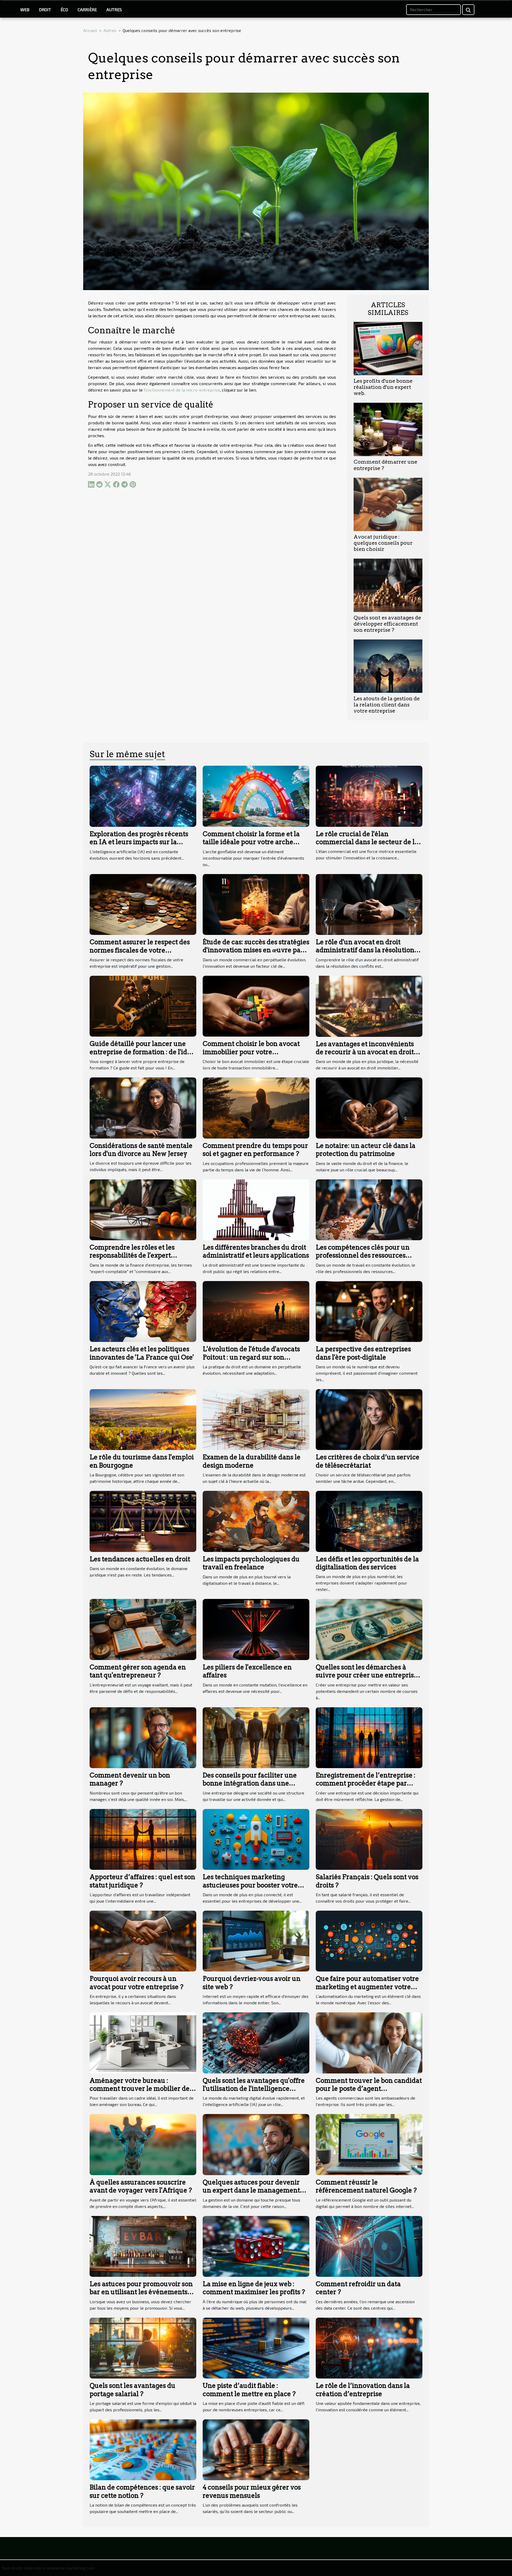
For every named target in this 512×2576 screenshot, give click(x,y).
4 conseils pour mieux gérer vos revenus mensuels (252, 2491)
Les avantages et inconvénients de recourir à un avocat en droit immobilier (365, 1052)
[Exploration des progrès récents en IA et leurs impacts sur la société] (143, 795)
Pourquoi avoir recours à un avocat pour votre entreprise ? (137, 1983)
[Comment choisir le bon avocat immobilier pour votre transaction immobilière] (256, 1005)
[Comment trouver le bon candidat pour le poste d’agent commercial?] (369, 2042)
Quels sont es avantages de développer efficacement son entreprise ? (387, 624)
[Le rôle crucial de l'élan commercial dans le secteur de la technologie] (369, 795)
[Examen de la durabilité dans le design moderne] (256, 1419)
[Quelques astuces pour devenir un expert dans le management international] (256, 2144)
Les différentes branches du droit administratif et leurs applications (256, 1251)
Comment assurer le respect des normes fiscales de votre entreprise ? (140, 950)
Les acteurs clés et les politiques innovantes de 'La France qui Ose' (142, 1353)
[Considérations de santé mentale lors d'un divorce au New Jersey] (143, 1107)
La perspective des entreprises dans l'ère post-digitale (363, 1353)
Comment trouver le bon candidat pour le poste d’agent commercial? (369, 2089)
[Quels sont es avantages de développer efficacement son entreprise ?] (388, 585)
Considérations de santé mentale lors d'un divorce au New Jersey (141, 1150)
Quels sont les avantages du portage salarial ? (133, 2390)
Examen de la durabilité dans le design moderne (252, 1461)
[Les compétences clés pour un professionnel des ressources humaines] (369, 1209)
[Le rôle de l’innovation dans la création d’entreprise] (369, 2347)
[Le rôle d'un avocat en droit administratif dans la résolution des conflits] (369, 904)
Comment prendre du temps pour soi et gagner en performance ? (255, 1150)
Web (25, 9)
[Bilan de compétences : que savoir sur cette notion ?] (143, 2449)
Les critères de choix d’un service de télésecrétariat (368, 1461)
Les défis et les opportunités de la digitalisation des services (367, 1563)
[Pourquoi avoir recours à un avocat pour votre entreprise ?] (143, 1940)
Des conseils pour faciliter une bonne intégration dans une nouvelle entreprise (250, 1783)
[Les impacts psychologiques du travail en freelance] (256, 1521)
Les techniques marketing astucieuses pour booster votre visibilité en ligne (250, 1885)
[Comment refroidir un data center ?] (369, 2246)
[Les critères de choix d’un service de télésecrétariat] (369, 1419)
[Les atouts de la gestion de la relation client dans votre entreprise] (388, 665)
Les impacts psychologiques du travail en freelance (251, 1563)
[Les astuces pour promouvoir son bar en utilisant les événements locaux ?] (143, 2246)
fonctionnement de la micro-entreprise (182, 390)
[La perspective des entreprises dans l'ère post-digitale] (369, 1311)
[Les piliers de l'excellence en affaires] (256, 1629)
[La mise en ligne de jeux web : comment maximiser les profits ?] (256, 2246)
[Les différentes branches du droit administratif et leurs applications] (256, 1209)
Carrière (87, 9)
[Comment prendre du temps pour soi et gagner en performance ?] (256, 1107)
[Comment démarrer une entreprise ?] (388, 429)
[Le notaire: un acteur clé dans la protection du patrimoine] (369, 1107)
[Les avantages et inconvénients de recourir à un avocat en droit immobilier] (369, 1005)
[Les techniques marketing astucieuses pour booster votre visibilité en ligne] (256, 1839)
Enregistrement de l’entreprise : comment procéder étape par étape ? (366, 1783)
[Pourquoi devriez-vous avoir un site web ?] (256, 1940)
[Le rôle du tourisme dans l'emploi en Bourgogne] (143, 1419)
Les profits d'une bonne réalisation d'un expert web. (383, 387)
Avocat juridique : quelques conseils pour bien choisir (383, 543)
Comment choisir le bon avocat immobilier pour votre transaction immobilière (251, 1052)
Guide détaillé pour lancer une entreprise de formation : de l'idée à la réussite (142, 1052)
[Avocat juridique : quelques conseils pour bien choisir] (388, 503)
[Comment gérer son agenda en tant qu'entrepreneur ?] (143, 1629)
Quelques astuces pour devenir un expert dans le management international (251, 2190)
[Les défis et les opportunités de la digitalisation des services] (369, 1521)
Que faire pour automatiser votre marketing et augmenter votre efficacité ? (367, 1987)
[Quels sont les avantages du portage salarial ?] (143, 2347)
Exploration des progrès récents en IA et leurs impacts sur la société (139, 842)
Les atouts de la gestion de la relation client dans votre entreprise (387, 705)
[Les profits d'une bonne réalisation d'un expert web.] (388, 348)
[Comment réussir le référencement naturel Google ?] (369, 2144)
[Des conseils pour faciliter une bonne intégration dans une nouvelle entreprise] (256, 1737)
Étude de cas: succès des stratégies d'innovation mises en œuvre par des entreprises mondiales (256, 950)
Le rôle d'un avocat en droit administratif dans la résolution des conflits (365, 950)
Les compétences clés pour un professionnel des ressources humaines (363, 1255)
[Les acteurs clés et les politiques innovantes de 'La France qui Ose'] (143, 1311)
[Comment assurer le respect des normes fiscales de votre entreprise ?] (143, 904)
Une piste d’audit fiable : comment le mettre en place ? (249, 2390)
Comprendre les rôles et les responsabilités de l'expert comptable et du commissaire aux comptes (142, 1259)
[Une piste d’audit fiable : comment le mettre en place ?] (256, 2347)
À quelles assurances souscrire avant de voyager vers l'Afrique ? (141, 2186)
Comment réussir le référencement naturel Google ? (366, 2186)
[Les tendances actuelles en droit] (143, 1521)
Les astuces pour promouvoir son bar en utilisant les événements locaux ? (141, 2292)
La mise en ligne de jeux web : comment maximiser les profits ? (254, 2288)
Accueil (90, 30)
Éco (64, 9)
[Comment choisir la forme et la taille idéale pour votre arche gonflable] (256, 795)
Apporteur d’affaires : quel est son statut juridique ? (142, 1881)
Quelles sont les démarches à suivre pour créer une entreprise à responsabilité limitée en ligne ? (368, 1675)
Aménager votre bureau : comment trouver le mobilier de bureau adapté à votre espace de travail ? (140, 2093)
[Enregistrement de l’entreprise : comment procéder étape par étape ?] (369, 1737)
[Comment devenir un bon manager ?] (143, 1737)
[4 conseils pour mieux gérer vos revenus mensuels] (256, 2449)
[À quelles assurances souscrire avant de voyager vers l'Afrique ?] (143, 2144)
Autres (114, 9)
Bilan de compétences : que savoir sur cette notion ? (142, 2491)
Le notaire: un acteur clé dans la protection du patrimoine (366, 1150)
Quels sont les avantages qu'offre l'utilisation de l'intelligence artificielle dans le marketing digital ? (254, 2093)
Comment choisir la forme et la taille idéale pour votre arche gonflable (251, 842)
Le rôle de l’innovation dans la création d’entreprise (363, 2390)
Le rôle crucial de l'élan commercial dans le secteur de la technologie (367, 842)
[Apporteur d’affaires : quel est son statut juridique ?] (143, 1839)
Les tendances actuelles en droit (140, 1559)
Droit (45, 9)
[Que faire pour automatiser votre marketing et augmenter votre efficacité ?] (369, 1940)
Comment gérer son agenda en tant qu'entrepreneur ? (138, 1671)
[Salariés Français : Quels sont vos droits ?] (369, 1839)
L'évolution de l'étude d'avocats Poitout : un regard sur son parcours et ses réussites (251, 1357)
